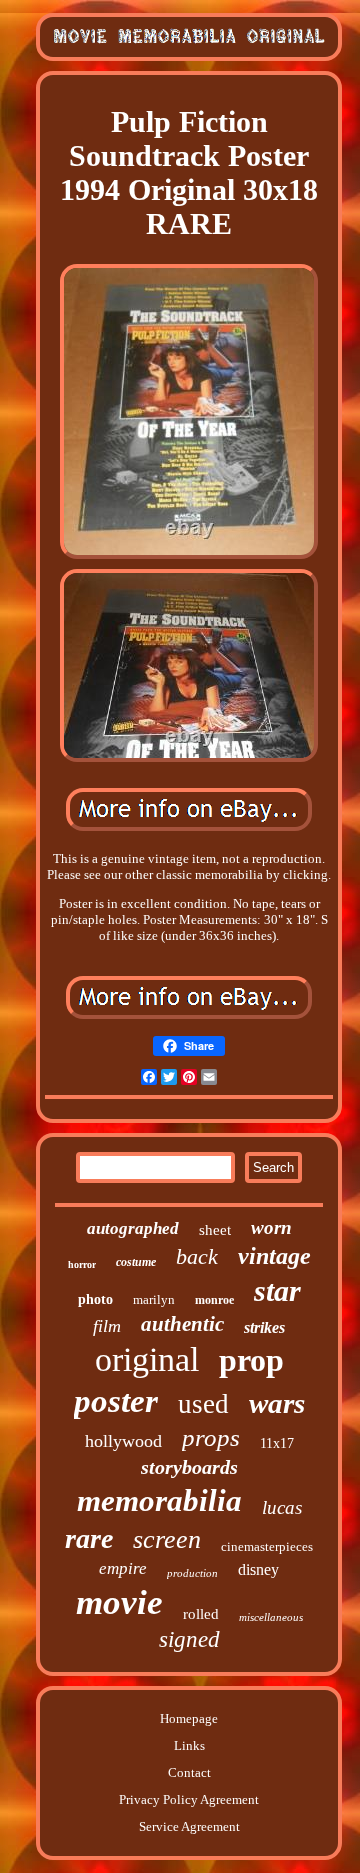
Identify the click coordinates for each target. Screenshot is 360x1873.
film (107, 1326)
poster (116, 1401)
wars (277, 1403)
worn (271, 1227)
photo (95, 1299)
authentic (182, 1324)
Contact (189, 1772)
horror (82, 1264)
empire (123, 1568)
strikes (264, 1327)
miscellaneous (271, 1617)
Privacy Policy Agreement (189, 1799)
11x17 (277, 1443)
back (197, 1256)
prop (251, 1360)
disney (258, 1569)
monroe (214, 1300)
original (147, 1359)
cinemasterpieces (267, 1546)
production (192, 1573)
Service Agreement (189, 1826)
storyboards (189, 1467)
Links (189, 1745)
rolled (201, 1614)
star (277, 1290)
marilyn (154, 1299)
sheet (215, 1230)
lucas (282, 1507)
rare (89, 1538)
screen (167, 1539)
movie (119, 1602)
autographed (133, 1228)
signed (189, 1639)
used (203, 1404)
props (211, 1437)
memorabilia (159, 1500)
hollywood (123, 1441)
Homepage (189, 1718)
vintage (274, 1256)
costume (136, 1262)
